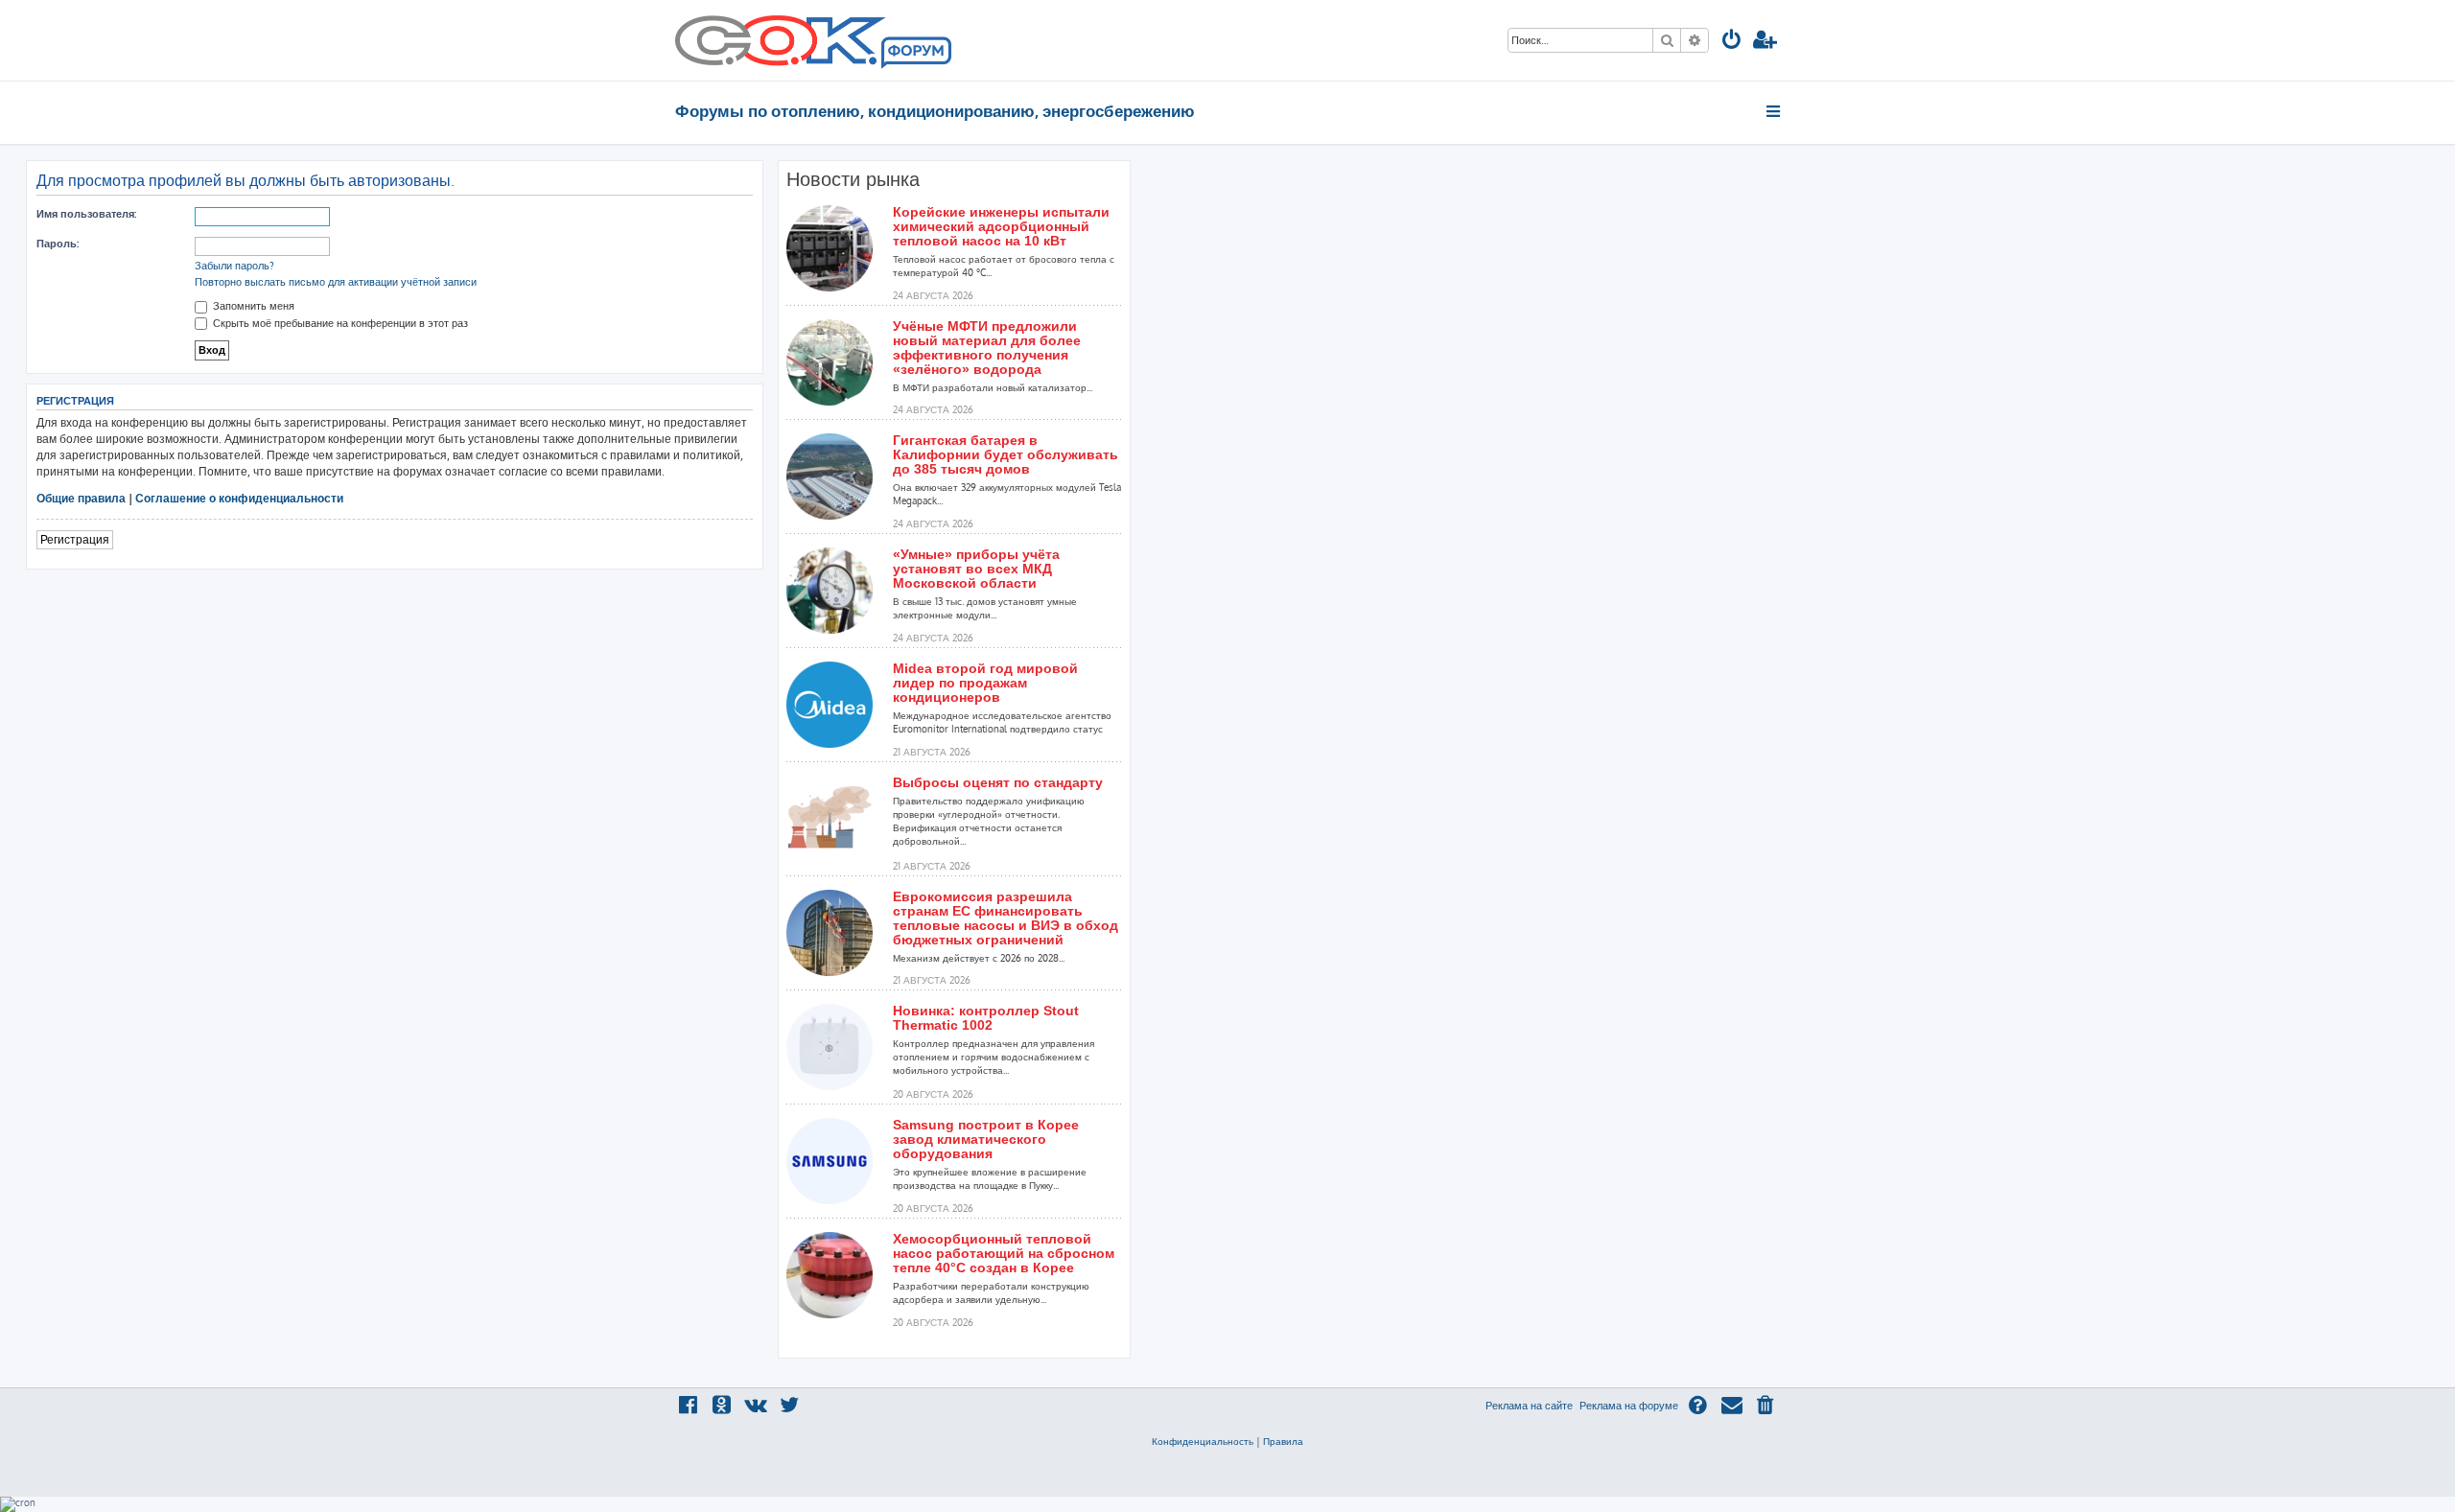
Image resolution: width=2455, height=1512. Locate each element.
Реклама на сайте (1529, 1406)
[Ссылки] (1775, 111)
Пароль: (58, 244)
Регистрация (75, 539)
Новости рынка (853, 179)
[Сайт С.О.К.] (813, 40)
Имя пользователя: (86, 214)
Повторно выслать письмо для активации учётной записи (336, 282)
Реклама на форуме (1629, 1406)
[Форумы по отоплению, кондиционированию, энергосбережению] (915, 54)
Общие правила (81, 498)
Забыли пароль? (234, 266)
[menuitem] (1732, 42)
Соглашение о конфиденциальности (239, 498)
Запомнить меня (252, 306)
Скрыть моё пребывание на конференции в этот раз (339, 323)
